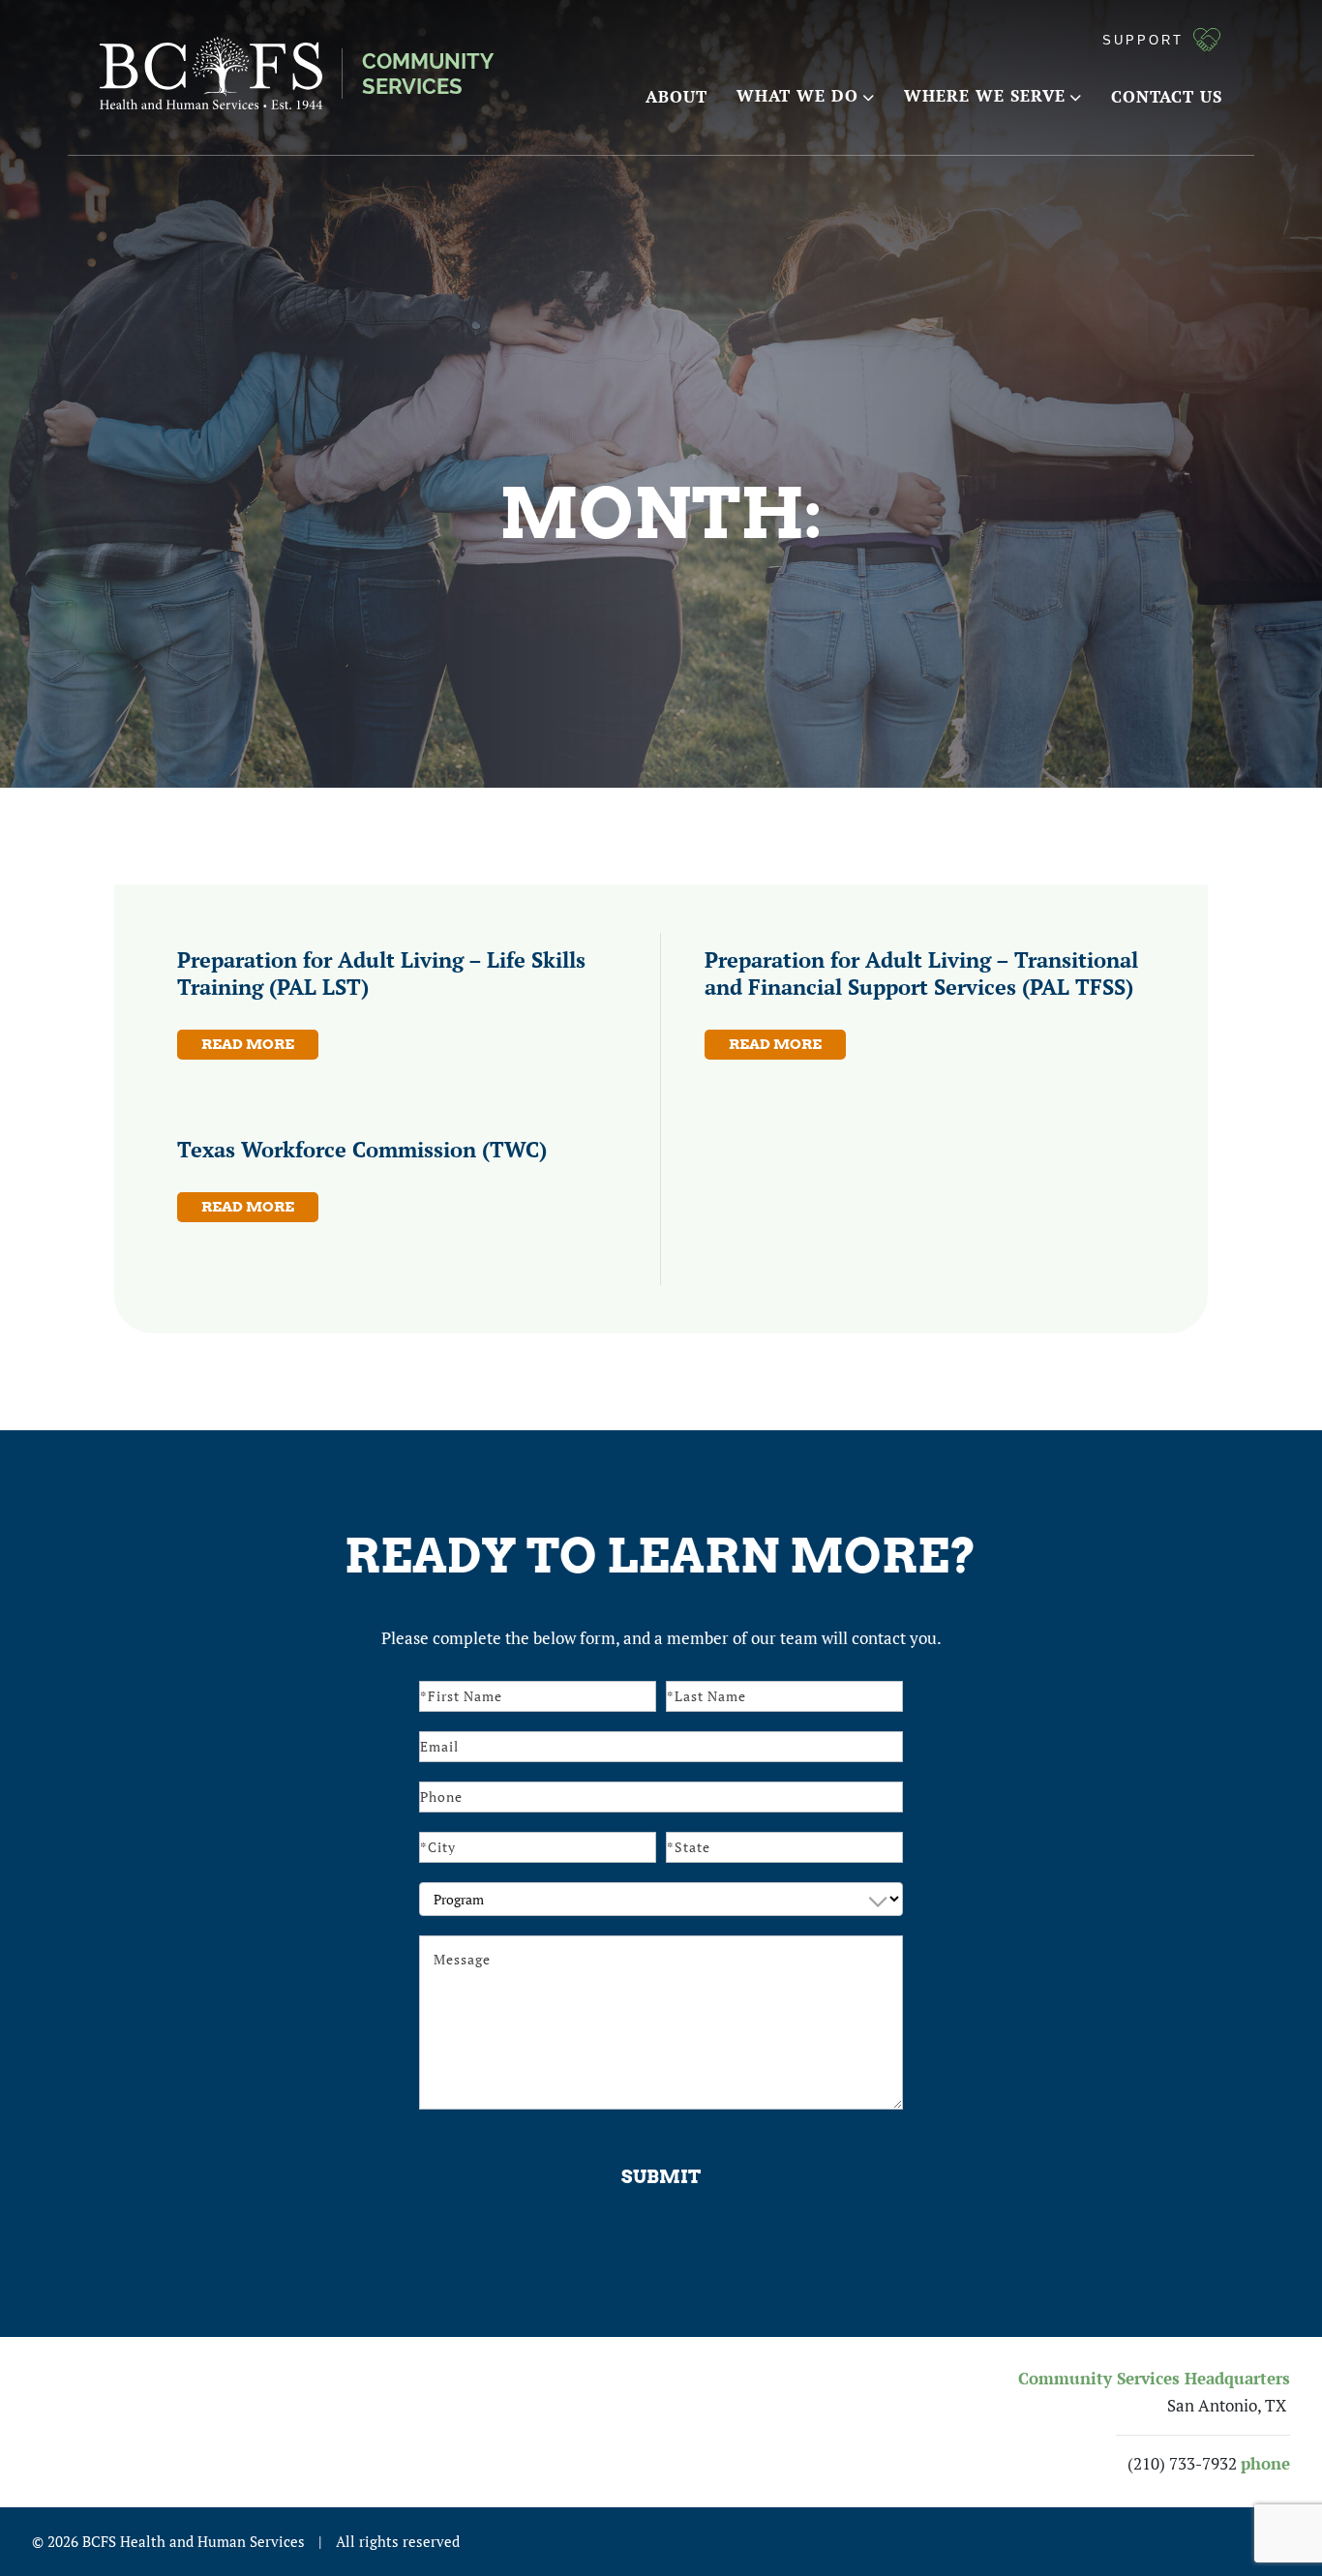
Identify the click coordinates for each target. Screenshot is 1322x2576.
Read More (248, 1044)
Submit (661, 2177)
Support (1143, 40)
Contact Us (1167, 96)
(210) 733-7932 (1182, 2464)
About (676, 96)
